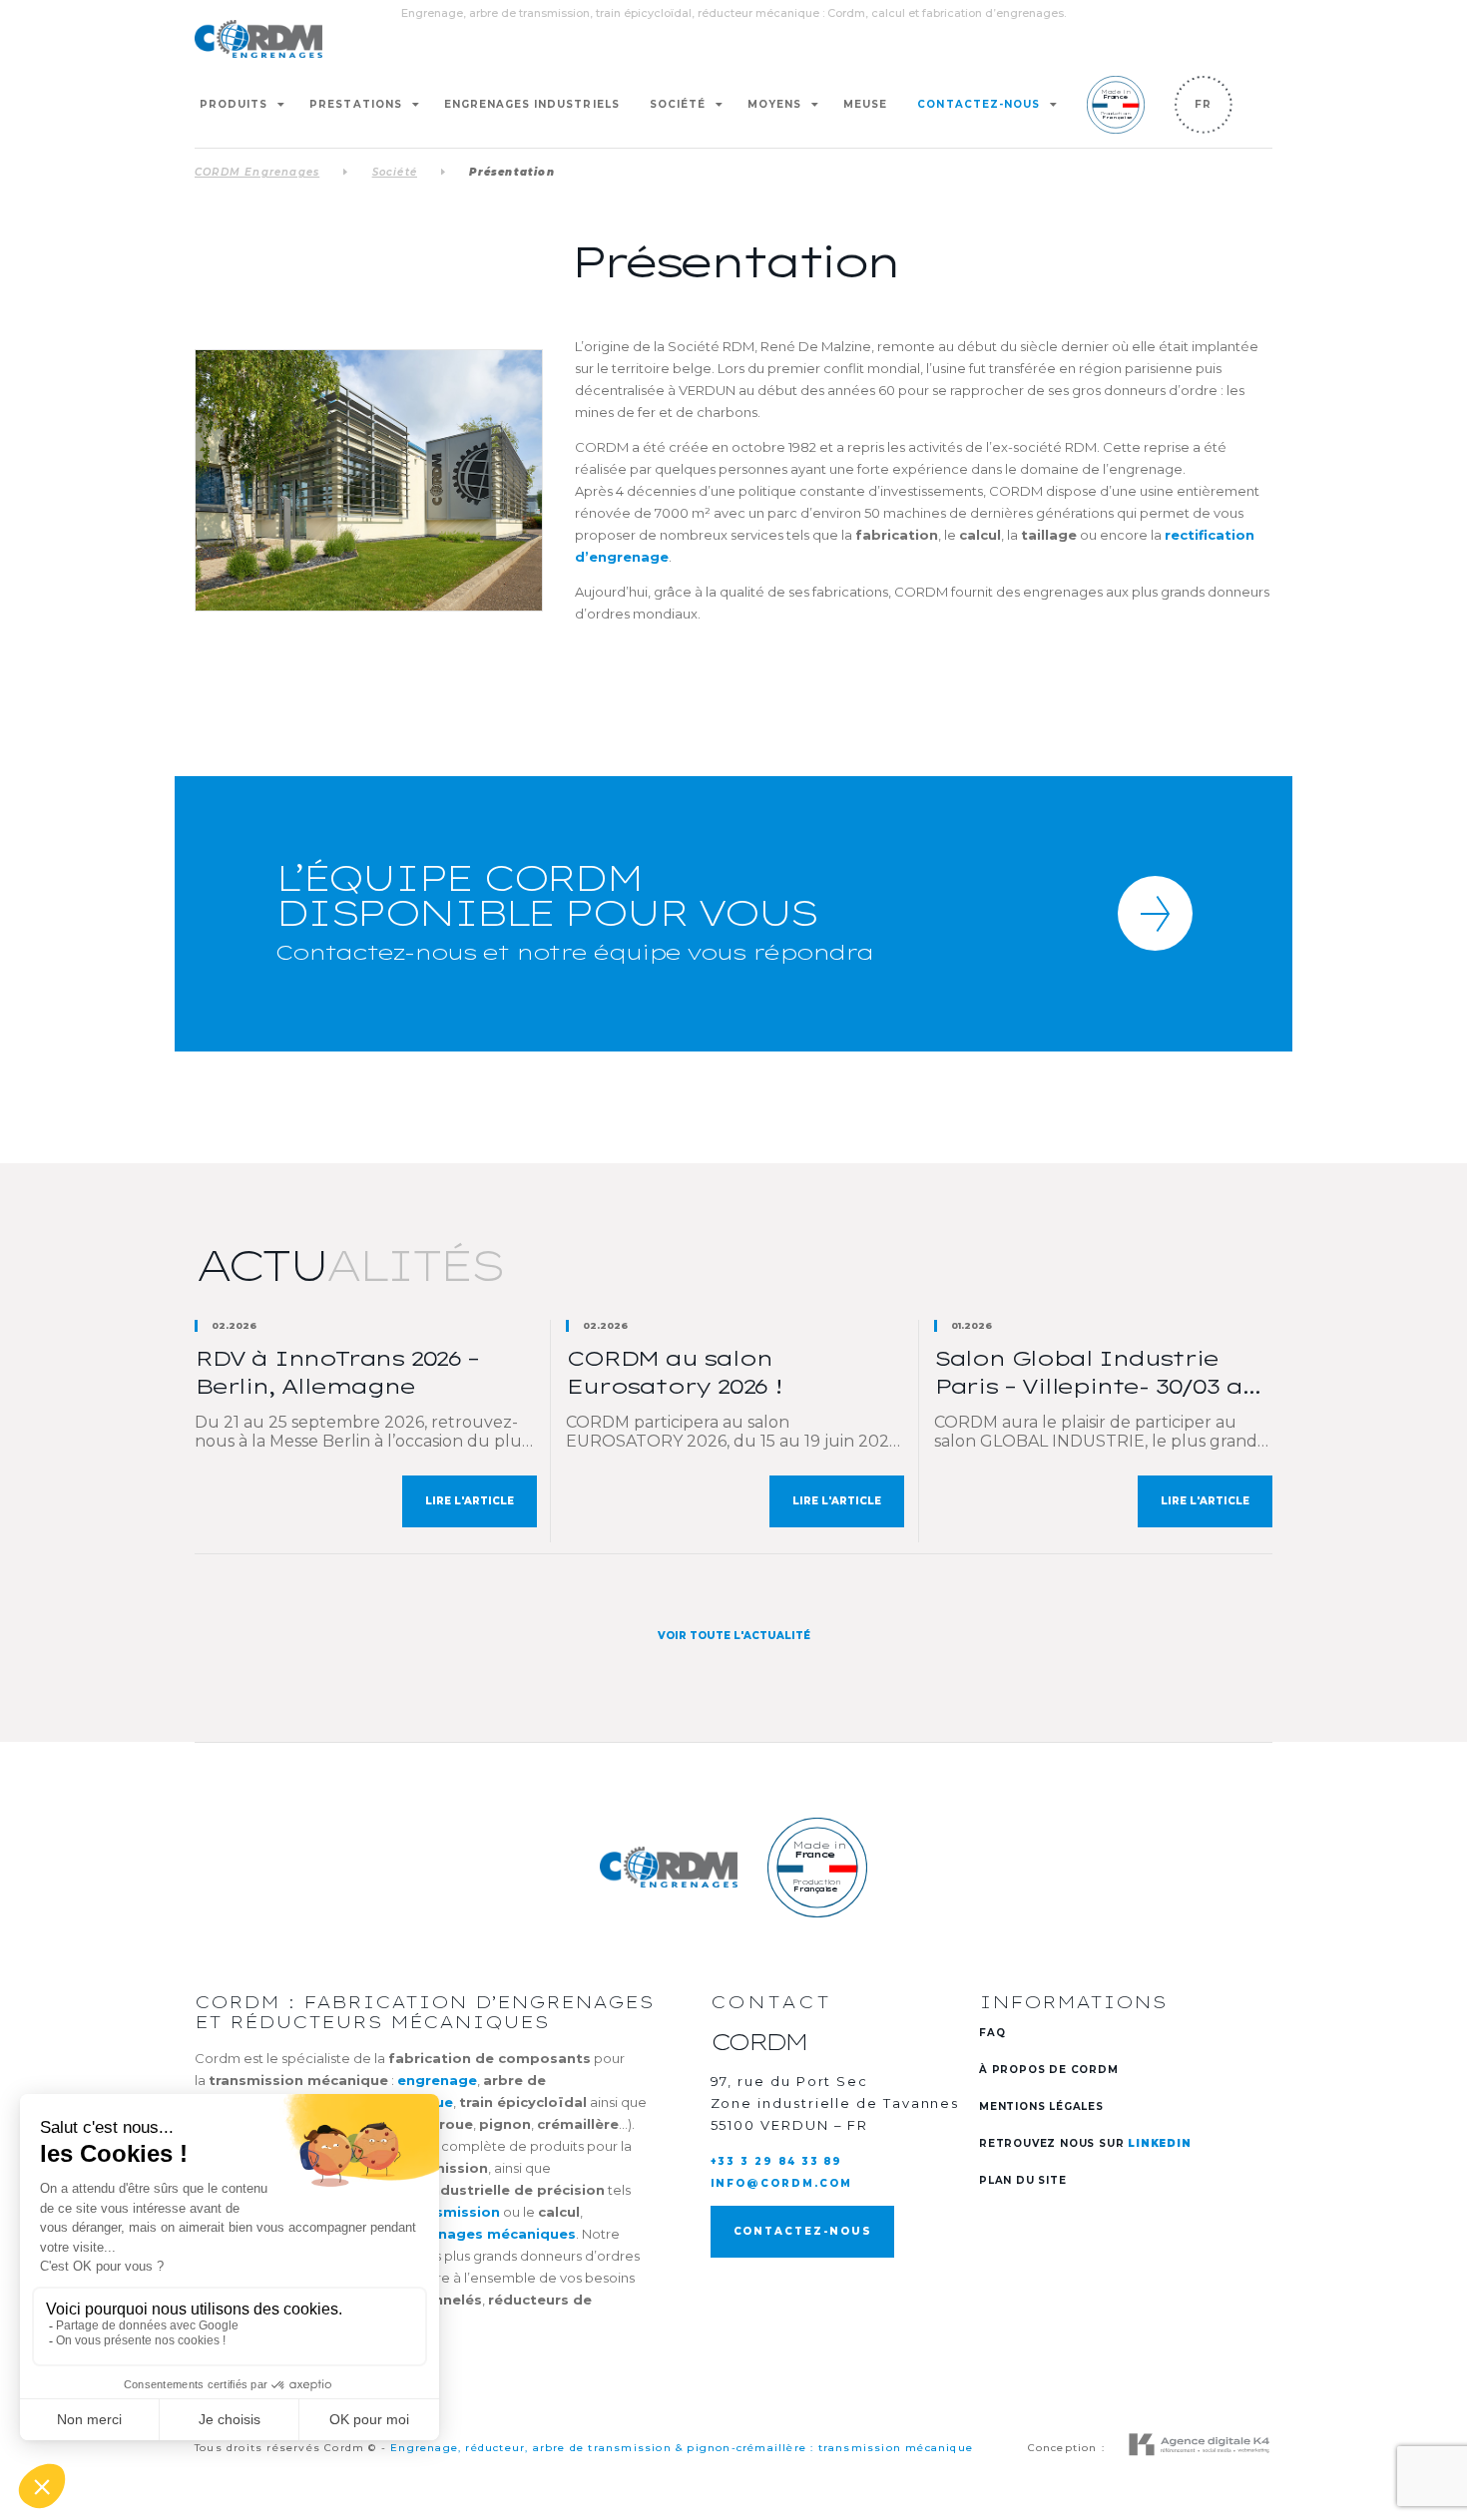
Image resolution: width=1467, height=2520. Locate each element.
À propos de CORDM (1049, 2070)
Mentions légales (1041, 2106)
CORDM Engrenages (257, 172)
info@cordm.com (781, 2183)
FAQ (992, 2033)
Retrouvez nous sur (1085, 2143)
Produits (234, 104)
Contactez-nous (978, 104)
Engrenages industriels (532, 104)
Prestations (355, 104)
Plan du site (1023, 2180)
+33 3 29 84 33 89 (777, 2161)
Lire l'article (470, 1501)
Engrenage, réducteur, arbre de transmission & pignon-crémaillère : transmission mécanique (682, 2448)
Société (678, 104)
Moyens (774, 104)
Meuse (865, 104)
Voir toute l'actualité (734, 1636)
